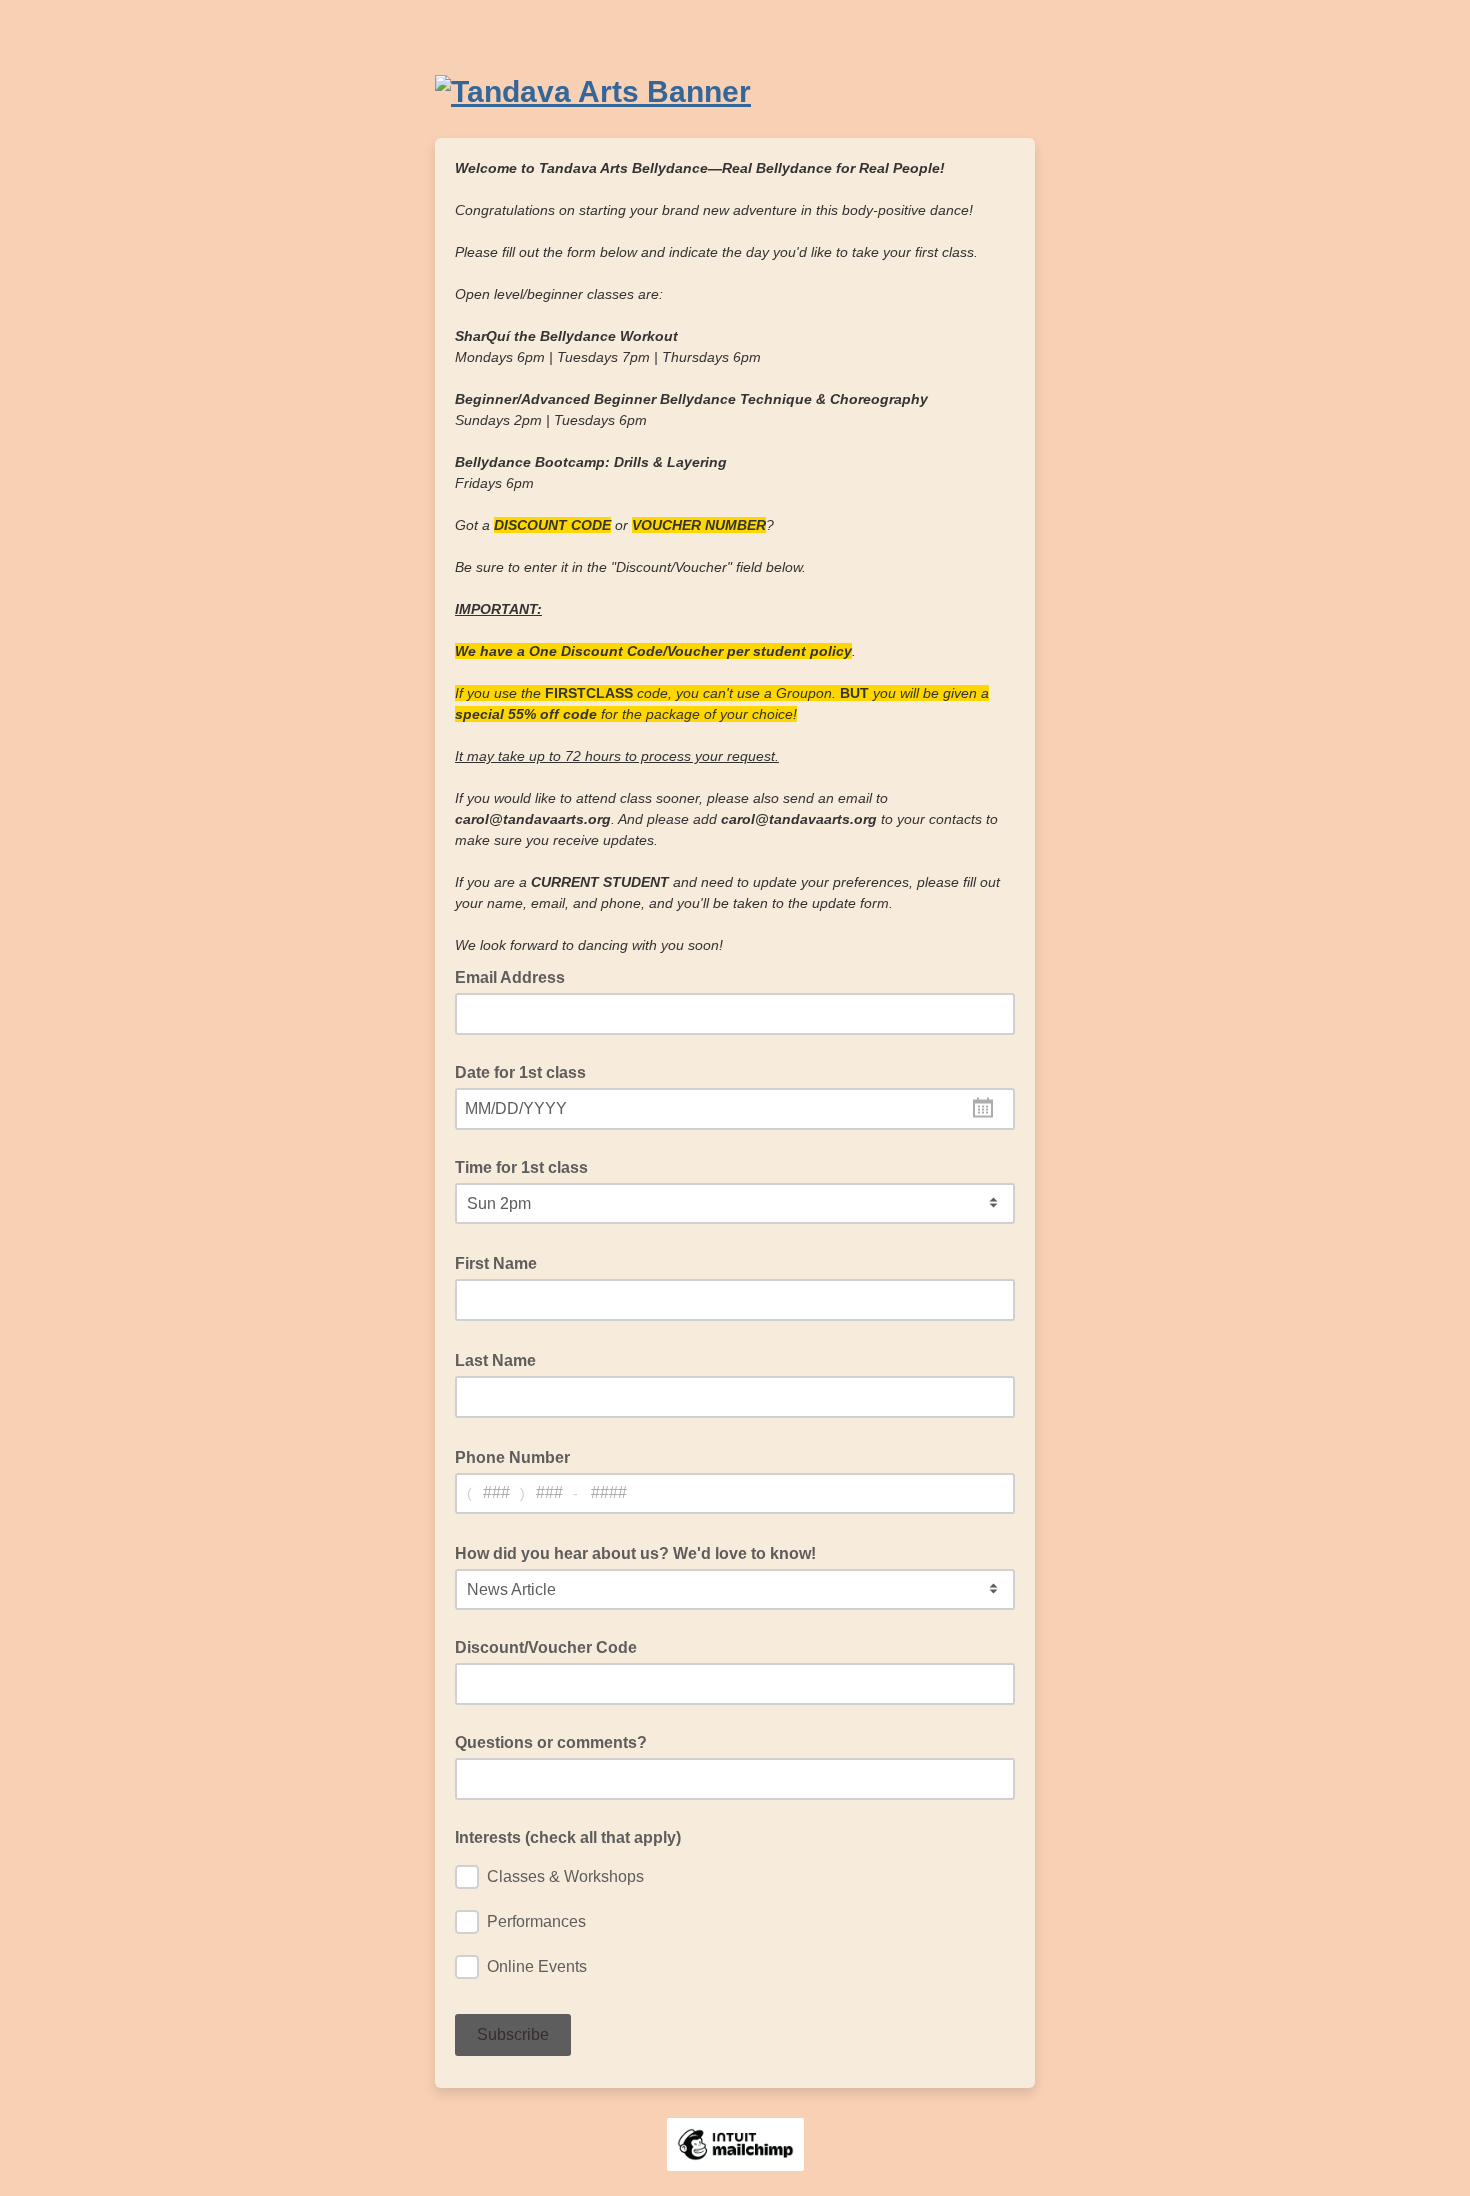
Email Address (516, 976)
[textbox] (735, 1109)
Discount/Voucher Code (546, 1647)
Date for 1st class (520, 1072)
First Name (502, 1262)
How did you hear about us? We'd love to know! (641, 1552)
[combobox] (735, 1109)
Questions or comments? (551, 1742)
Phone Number (518, 1456)
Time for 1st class (521, 1167)
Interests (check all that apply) (568, 1837)
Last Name (501, 1359)
